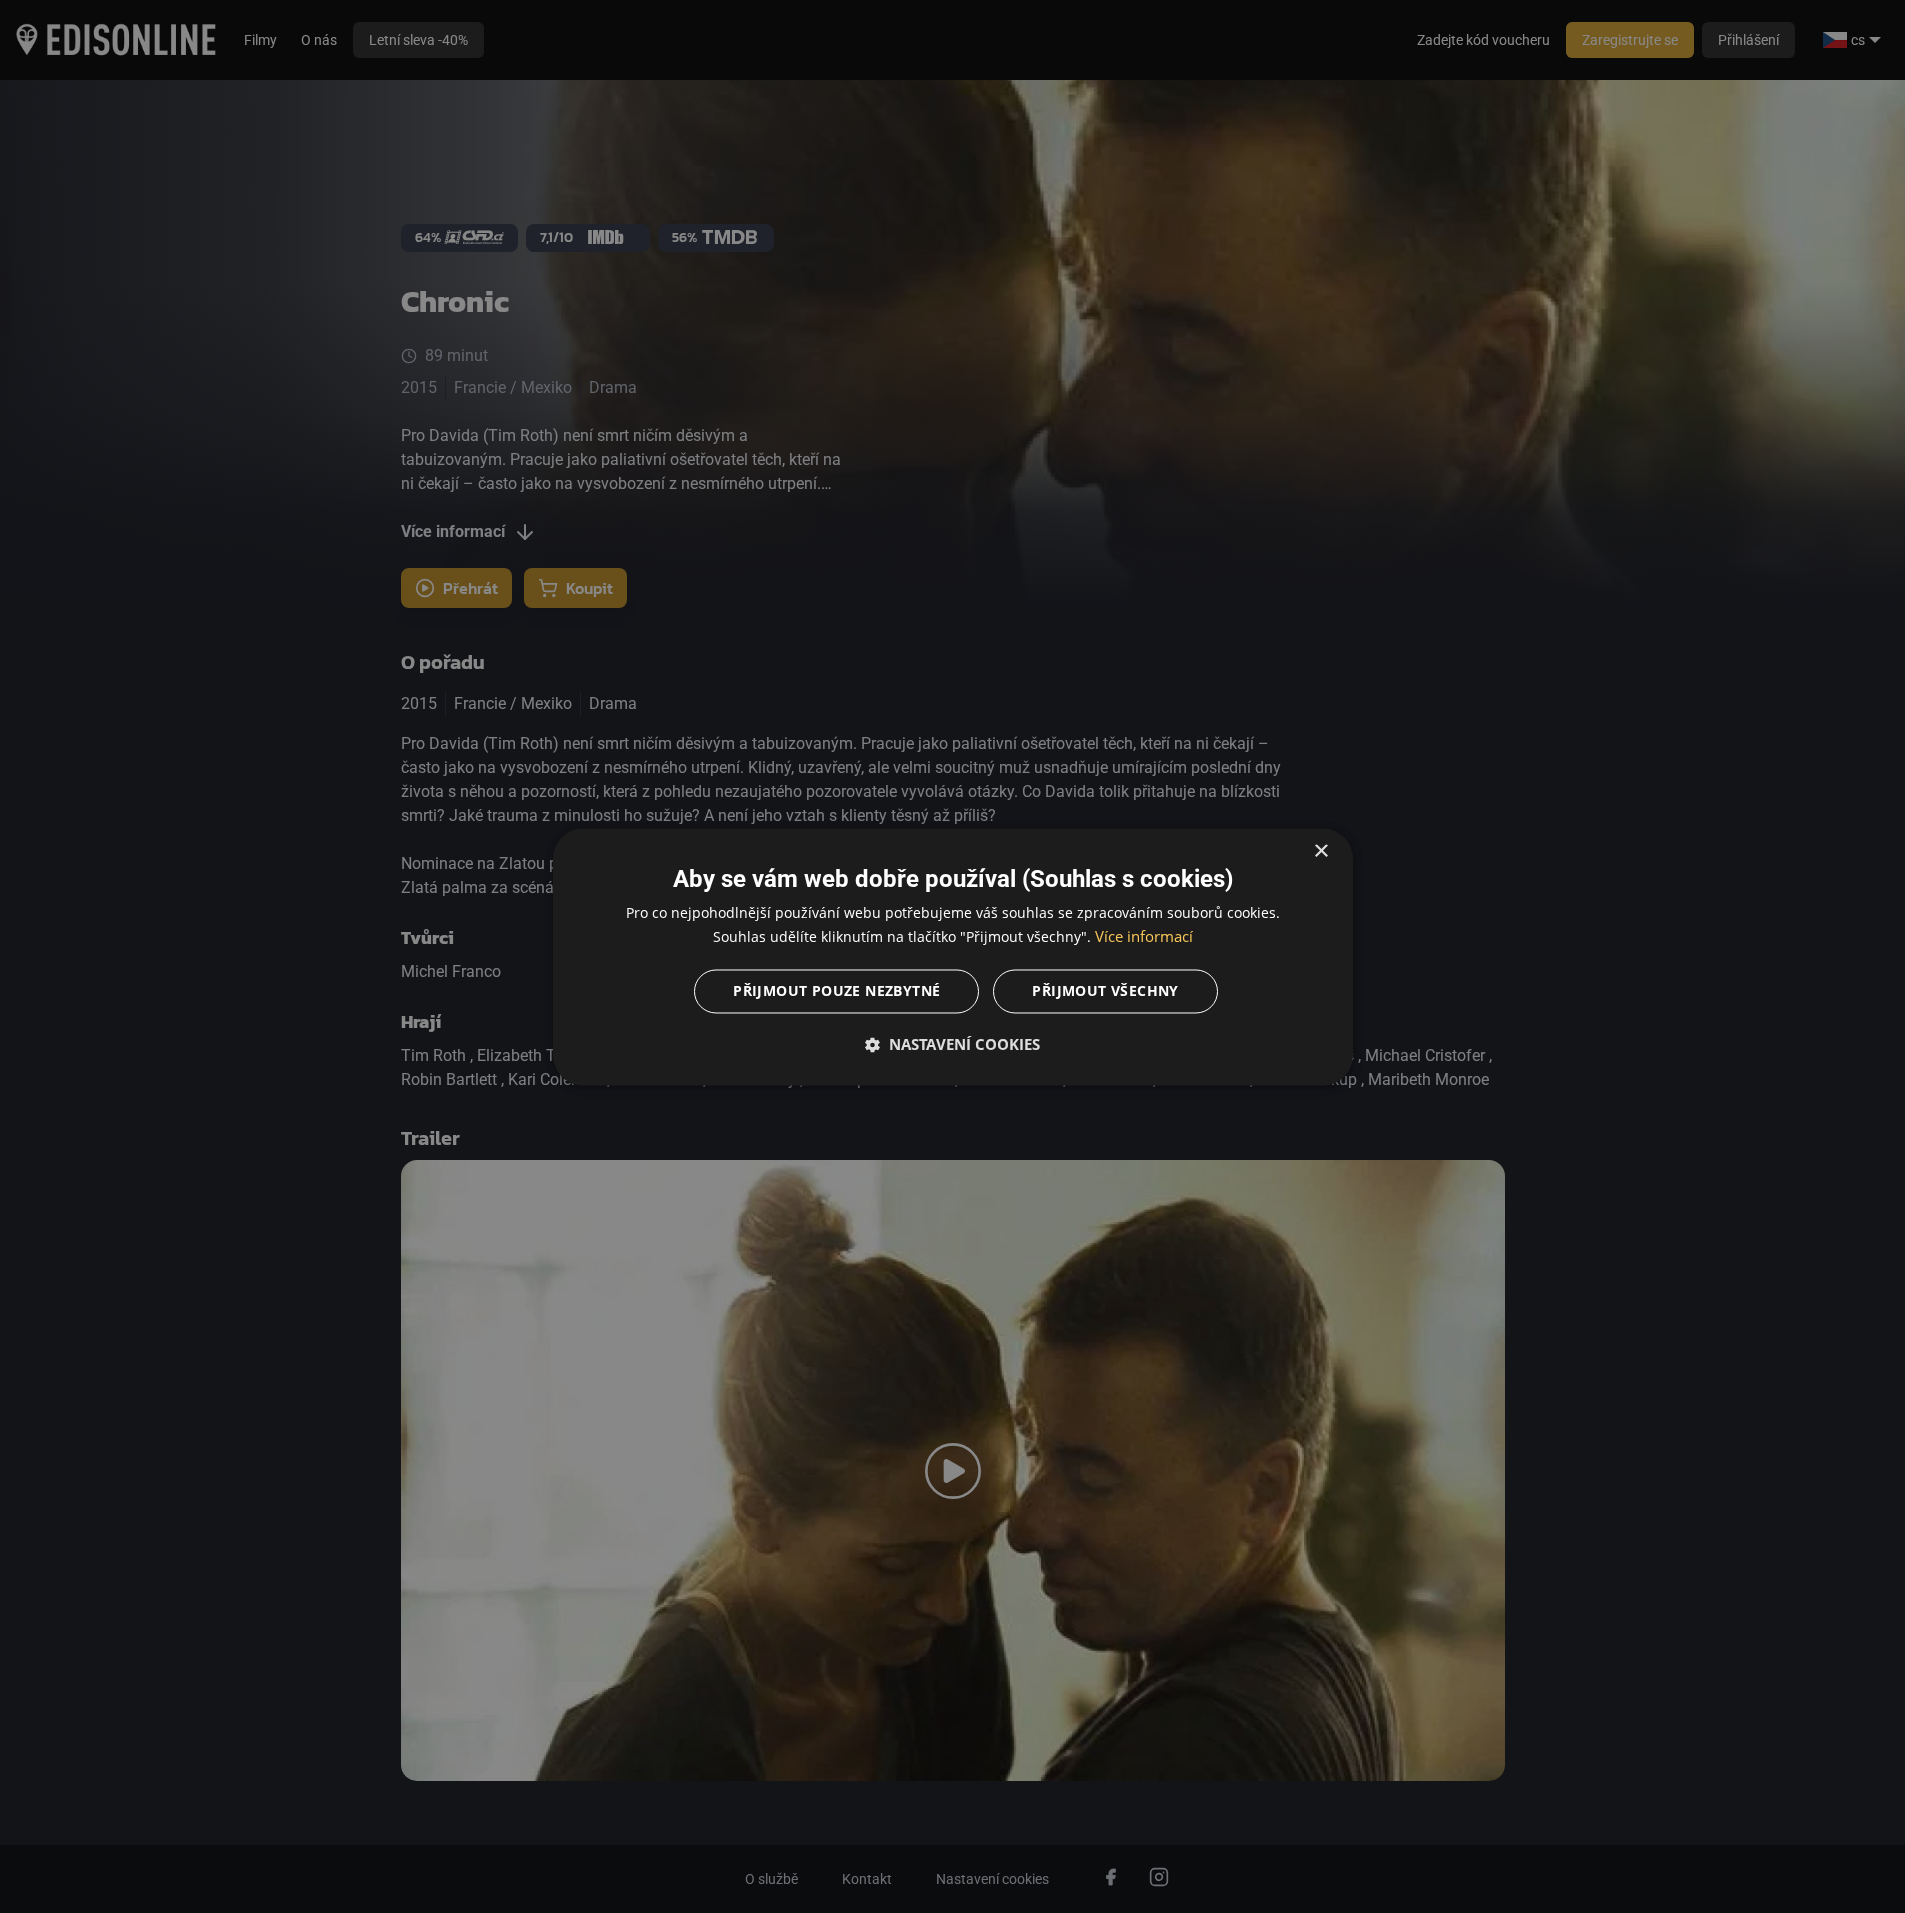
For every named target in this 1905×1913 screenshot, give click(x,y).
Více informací (1144, 936)
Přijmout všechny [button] (1105, 990)
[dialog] (953, 956)
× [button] (1320, 851)
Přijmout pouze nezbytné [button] (836, 990)
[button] (953, 1044)
